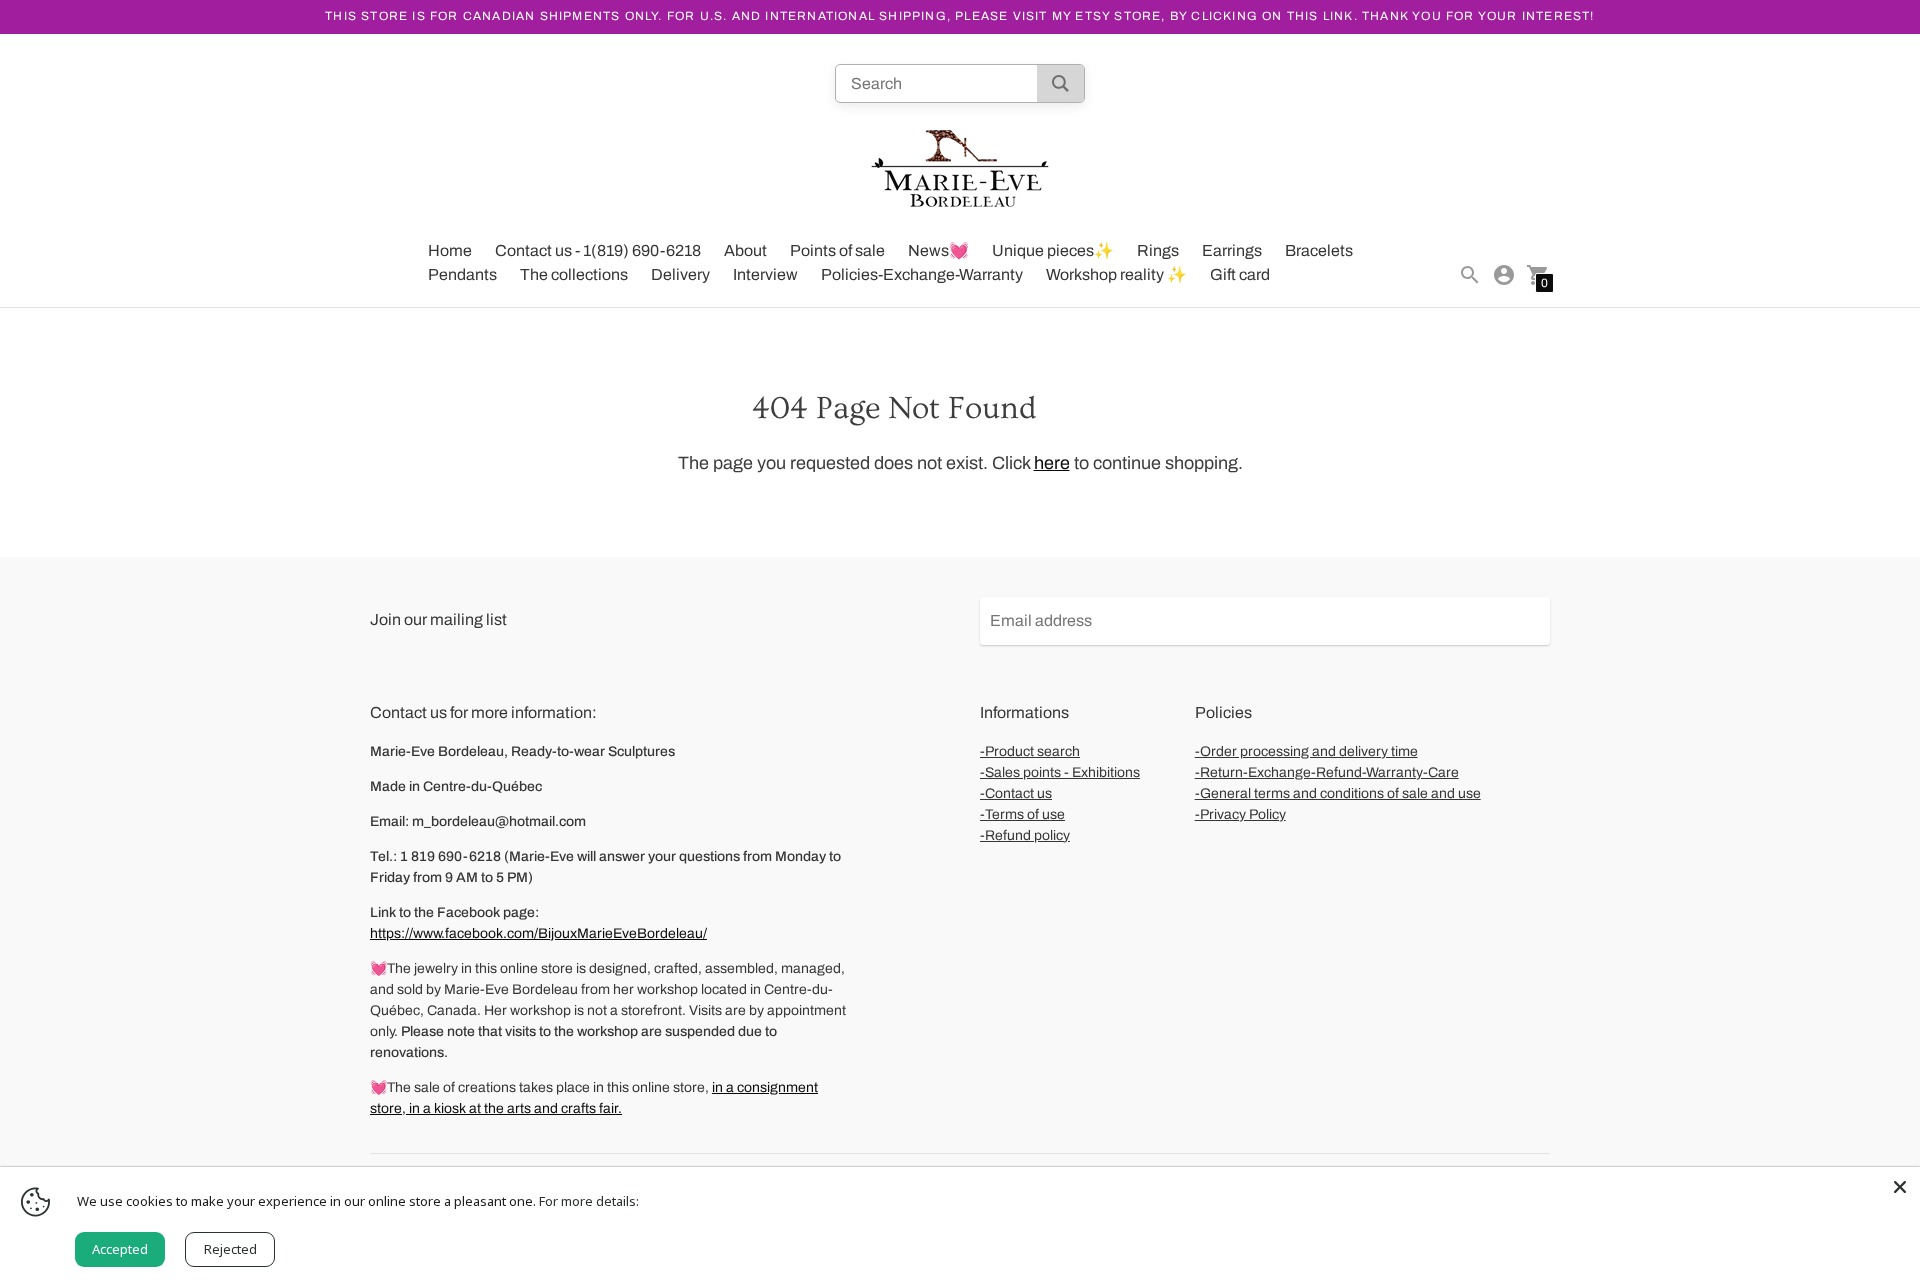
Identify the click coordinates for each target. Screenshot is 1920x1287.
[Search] (1060, 83)
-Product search (1030, 751)
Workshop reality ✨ (1116, 274)
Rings (1158, 250)
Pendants (462, 274)
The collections (574, 274)
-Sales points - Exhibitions (1060, 772)
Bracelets (1319, 250)
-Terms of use (1022, 814)
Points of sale (837, 250)
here (1052, 463)
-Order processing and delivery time (1306, 751)
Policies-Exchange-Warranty (922, 274)
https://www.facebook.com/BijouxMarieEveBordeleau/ (538, 933)
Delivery (680, 274)
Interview (765, 274)
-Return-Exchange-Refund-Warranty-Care (1327, 772)
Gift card (1240, 274)
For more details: (589, 1201)
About (745, 250)
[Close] (1900, 1187)
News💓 (938, 250)
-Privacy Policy (1240, 814)
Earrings (1232, 250)
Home (450, 250)
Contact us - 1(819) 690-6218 (598, 250)
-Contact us (1016, 793)
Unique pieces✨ (1053, 250)
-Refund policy (1025, 835)
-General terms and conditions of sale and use (1338, 793)
